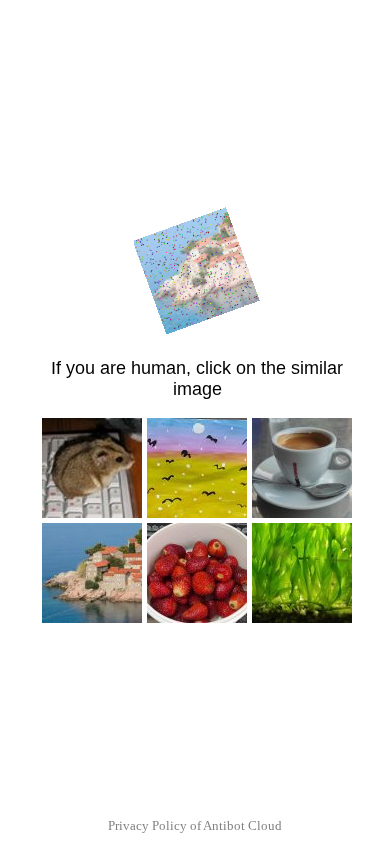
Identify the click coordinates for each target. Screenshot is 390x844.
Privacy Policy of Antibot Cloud (195, 825)
